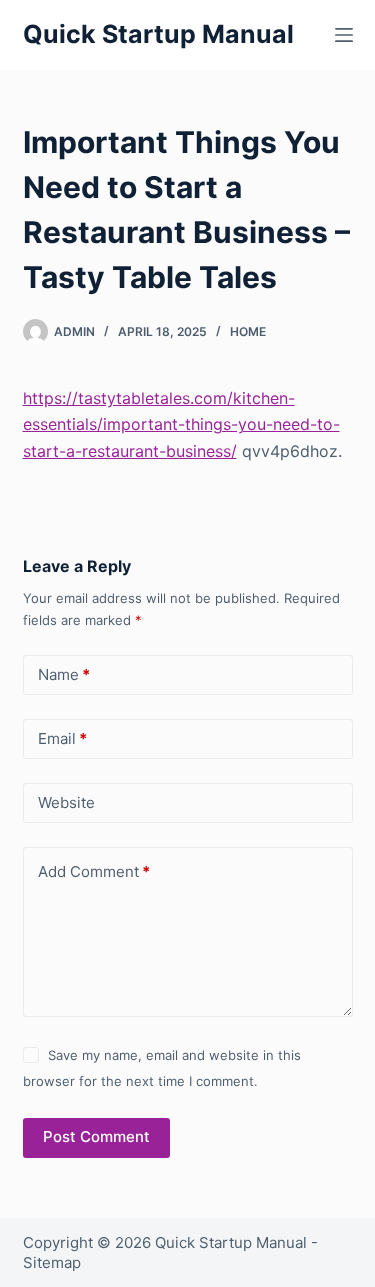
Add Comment (94, 871)
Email (62, 738)
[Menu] (344, 35)
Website (66, 802)
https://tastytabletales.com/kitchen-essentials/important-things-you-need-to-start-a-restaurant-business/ (181, 424)
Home (248, 331)
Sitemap (52, 1262)
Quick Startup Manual (158, 34)
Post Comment (96, 1136)
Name (64, 674)
